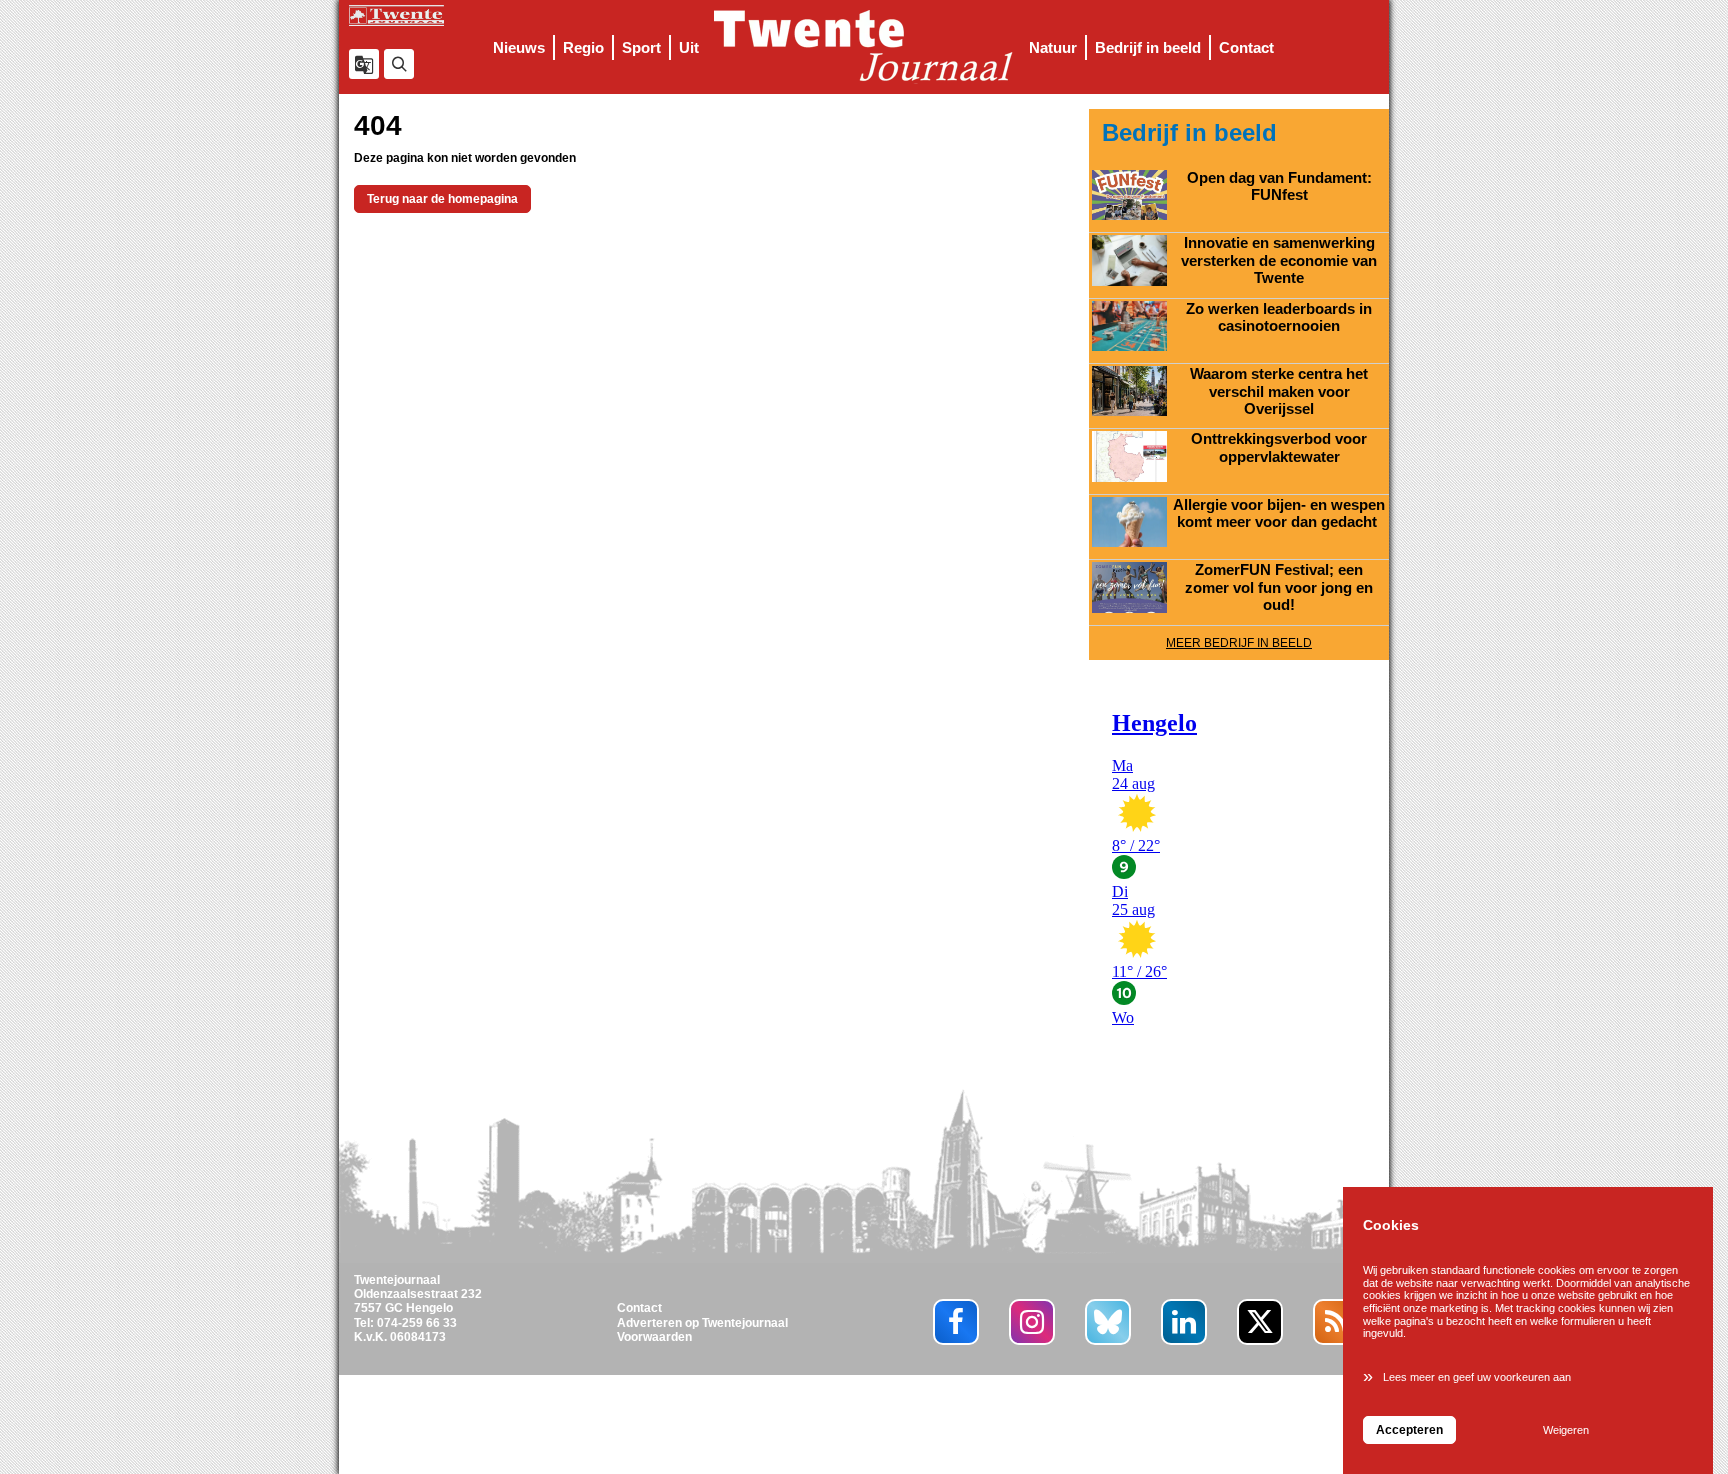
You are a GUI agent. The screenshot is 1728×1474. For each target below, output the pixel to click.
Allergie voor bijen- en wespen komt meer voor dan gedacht (1279, 514)
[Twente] (864, 47)
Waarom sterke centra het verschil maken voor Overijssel (1279, 391)
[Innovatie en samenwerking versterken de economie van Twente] (1129, 260)
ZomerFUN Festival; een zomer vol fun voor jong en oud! (1279, 587)
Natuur (1053, 47)
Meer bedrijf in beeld (1239, 643)
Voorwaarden (654, 1337)
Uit (689, 47)
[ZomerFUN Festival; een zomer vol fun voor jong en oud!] (1129, 587)
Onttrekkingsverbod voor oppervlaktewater (1279, 448)
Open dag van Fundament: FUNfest (1279, 187)
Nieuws (519, 47)
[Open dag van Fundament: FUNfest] (1129, 195)
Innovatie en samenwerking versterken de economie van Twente (1279, 260)
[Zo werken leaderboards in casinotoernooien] (1129, 326)
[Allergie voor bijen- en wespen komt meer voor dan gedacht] (1129, 522)
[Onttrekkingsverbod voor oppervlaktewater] (1129, 456)
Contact (1246, 47)
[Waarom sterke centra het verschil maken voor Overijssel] (1129, 391)
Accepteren (1409, 1430)
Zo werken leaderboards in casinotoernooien (1279, 318)
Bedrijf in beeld (1148, 47)
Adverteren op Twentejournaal (702, 1323)
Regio (583, 47)
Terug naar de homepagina (442, 199)
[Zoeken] (399, 64)
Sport (641, 47)
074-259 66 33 (417, 1323)
